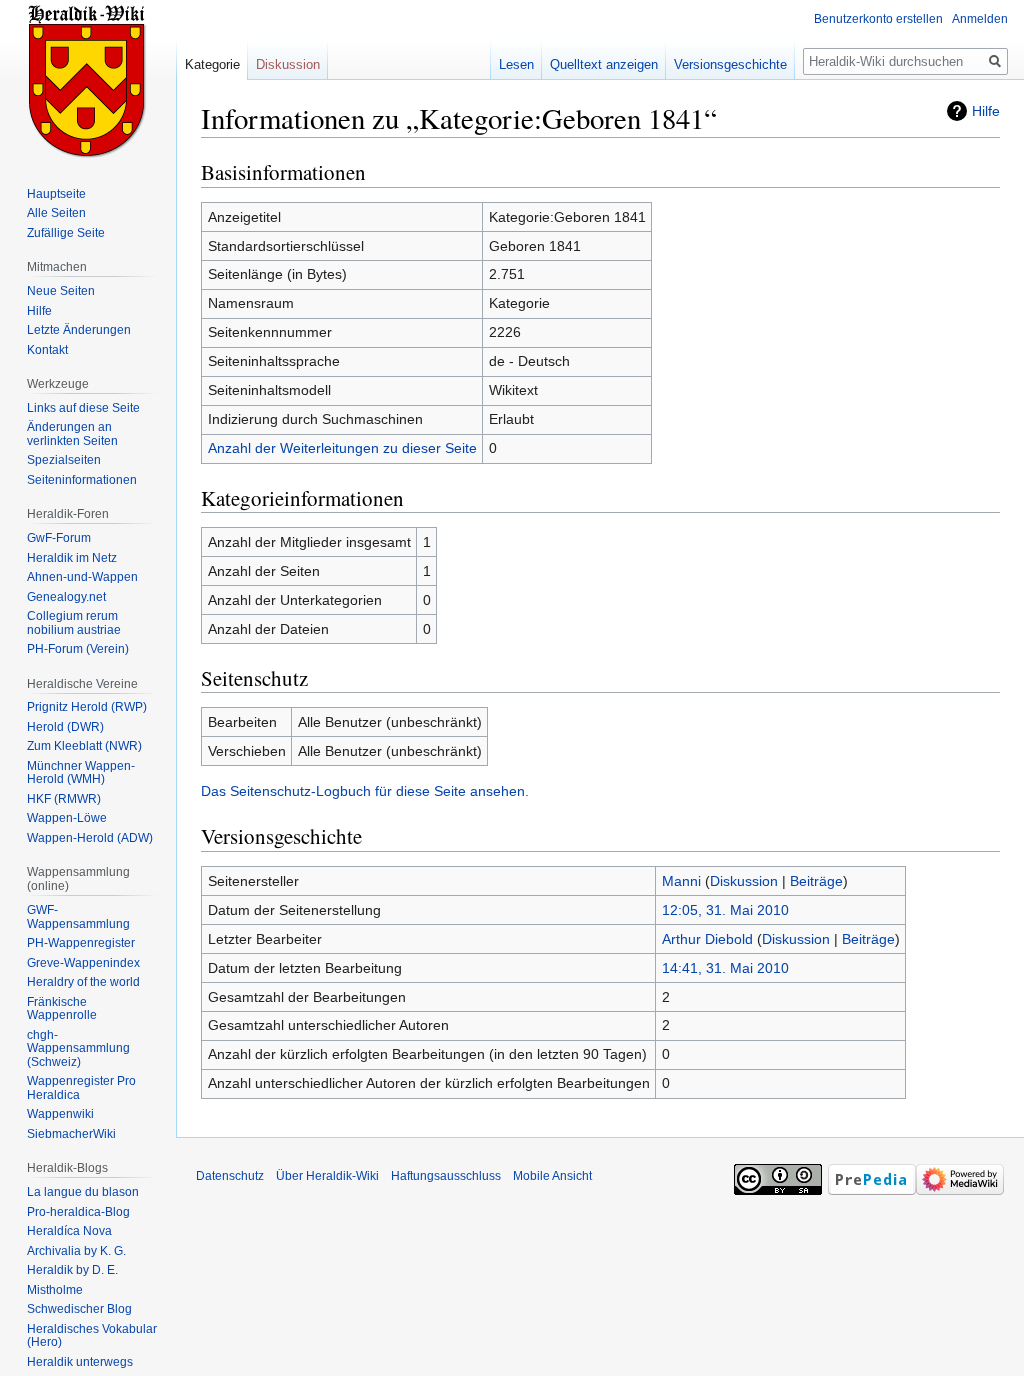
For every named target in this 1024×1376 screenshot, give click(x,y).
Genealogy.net (66, 597)
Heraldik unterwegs (80, 1362)
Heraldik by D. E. (72, 1270)
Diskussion (744, 881)
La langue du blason (83, 1192)
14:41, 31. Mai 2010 (725, 968)
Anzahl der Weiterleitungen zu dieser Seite (342, 448)
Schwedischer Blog (79, 1309)
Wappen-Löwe (67, 818)
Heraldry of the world (83, 982)
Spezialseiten (64, 460)
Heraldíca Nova (69, 1231)
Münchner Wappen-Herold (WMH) (81, 773)
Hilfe (986, 111)
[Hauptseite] (88, 80)
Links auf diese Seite (83, 408)
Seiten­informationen (82, 480)
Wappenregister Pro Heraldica (81, 1088)
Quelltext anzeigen (604, 64)
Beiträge (816, 881)
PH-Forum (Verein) (78, 649)
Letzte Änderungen (79, 330)
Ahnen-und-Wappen (82, 577)
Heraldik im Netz (72, 558)
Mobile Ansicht (552, 1176)
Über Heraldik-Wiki (327, 1176)
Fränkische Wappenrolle (62, 1009)
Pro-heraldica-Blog (78, 1212)
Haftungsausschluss (446, 1176)
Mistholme (55, 1290)
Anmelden (980, 19)
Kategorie (212, 64)
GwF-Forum (59, 538)
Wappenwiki (60, 1114)
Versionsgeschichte (730, 64)
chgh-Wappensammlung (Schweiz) (78, 1048)
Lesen (516, 64)
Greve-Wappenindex (83, 963)
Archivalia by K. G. (76, 1251)
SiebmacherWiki (71, 1134)
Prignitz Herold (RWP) (87, 707)
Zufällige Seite (66, 233)
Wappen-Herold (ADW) (90, 838)
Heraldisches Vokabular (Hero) (92, 1336)
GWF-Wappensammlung (78, 917)
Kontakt (47, 350)
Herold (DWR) (65, 727)
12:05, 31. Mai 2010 (725, 910)
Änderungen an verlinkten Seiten (72, 434)
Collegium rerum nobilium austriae (74, 623)
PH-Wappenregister (81, 943)
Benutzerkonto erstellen (878, 19)
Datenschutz (230, 1176)
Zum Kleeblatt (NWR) (84, 746)
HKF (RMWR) (64, 799)
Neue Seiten (61, 291)
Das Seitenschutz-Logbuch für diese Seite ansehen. (365, 791)
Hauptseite (56, 194)
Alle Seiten (56, 213)
